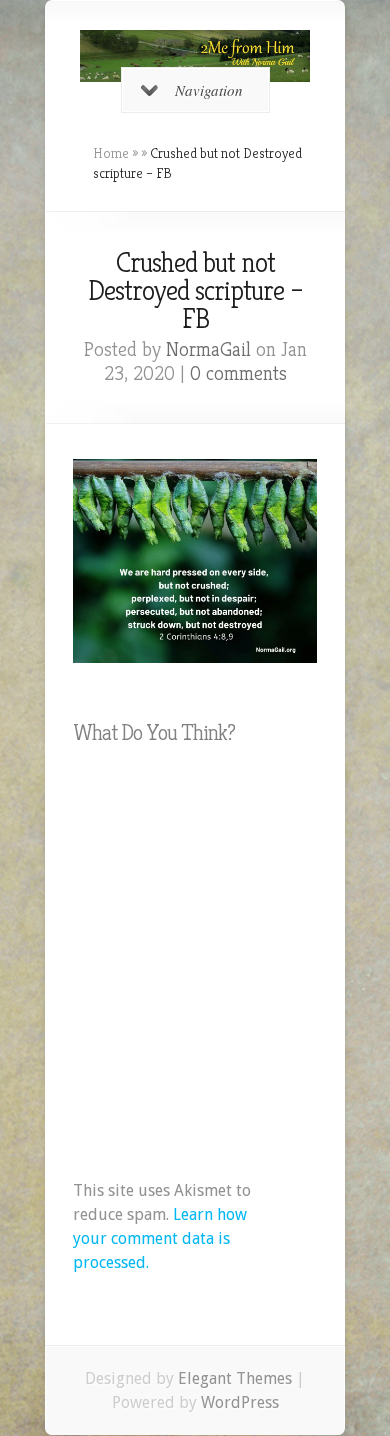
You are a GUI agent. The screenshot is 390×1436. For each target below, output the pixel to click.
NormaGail (208, 349)
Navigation (209, 90)
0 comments (238, 373)
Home (111, 153)
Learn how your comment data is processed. (160, 1238)
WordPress (240, 1402)
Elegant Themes (235, 1378)
